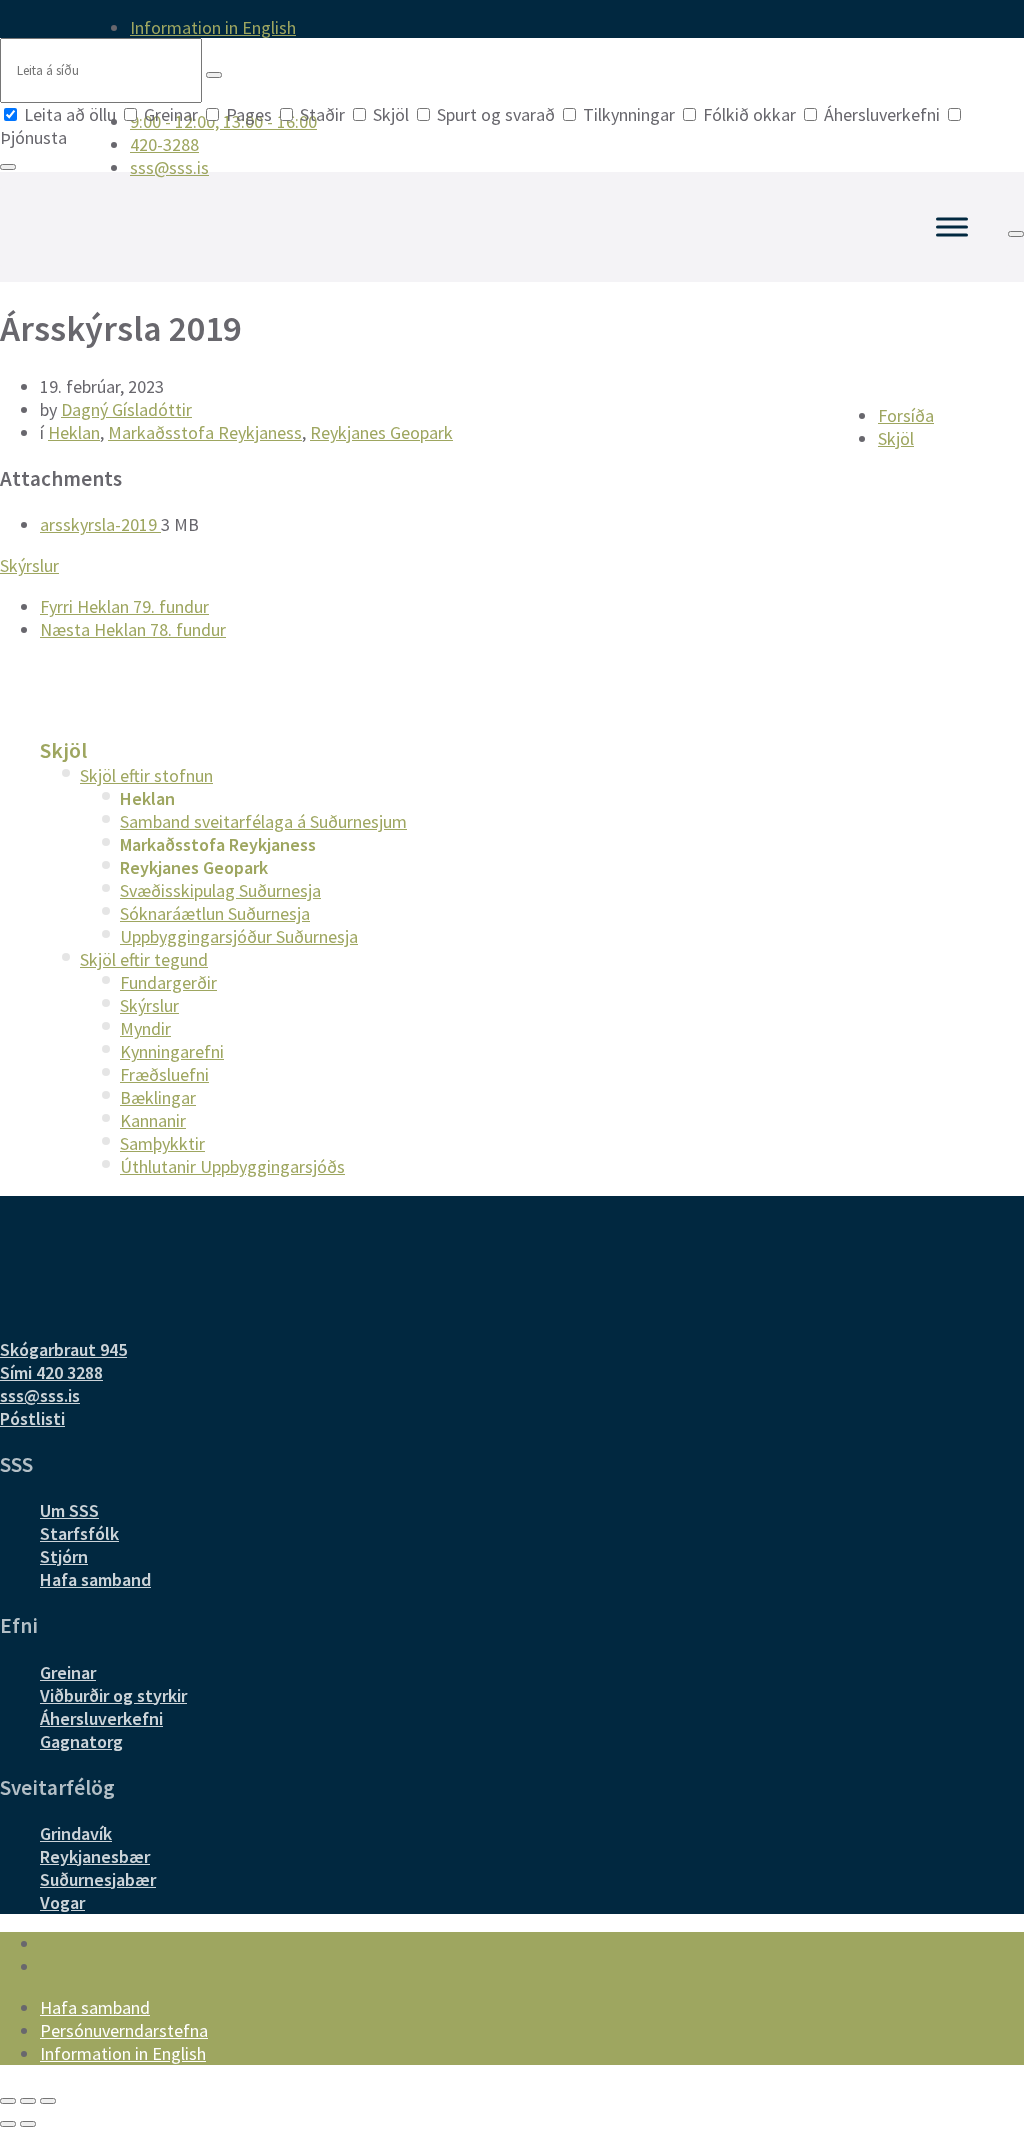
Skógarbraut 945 (63, 1349)
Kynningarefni (172, 1051)
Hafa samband (95, 1579)
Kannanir (153, 1120)
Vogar (62, 1902)
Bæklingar (158, 1097)
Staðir (322, 114)
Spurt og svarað (496, 114)
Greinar (171, 114)
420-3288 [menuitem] (164, 144)
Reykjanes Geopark (381, 432)
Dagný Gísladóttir (126, 409)
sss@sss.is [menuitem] (169, 167)
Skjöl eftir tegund (144, 959)
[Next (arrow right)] (28, 2124)
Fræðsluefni (164, 1074)
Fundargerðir (168, 982)
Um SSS (69, 1510)
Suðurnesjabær (98, 1879)
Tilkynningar (629, 114)
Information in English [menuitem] (213, 27)
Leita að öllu (70, 114)
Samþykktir (162, 1143)
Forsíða (906, 415)
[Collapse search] (8, 167)
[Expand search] (1016, 234)
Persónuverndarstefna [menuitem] (124, 2030)
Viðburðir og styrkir (113, 1695)
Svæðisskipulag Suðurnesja (220, 890)
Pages (249, 114)
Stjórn (64, 1556)
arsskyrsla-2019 (100, 524)
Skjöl (391, 114)
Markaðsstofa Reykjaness (205, 432)
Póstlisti (32, 1418)
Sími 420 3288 (51, 1372)
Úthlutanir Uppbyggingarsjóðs (232, 1166)
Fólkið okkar (749, 114)
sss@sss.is (40, 1395)
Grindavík (76, 1833)
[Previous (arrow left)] (8, 2124)
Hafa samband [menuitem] (95, 2007)
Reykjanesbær (95, 1856)
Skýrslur (29, 565)
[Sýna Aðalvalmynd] (952, 226)
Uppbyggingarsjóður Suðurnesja (239, 936)
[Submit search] (214, 75)
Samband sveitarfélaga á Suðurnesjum (263, 821)
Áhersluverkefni (882, 114)
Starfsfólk (79, 1533)
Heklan (74, 432)
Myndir (145, 1028)
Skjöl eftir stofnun (146, 775)
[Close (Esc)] (8, 2101)
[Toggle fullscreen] (28, 2101)
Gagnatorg (81, 1741)
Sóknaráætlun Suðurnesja (215, 913)
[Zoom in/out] (48, 2101)
